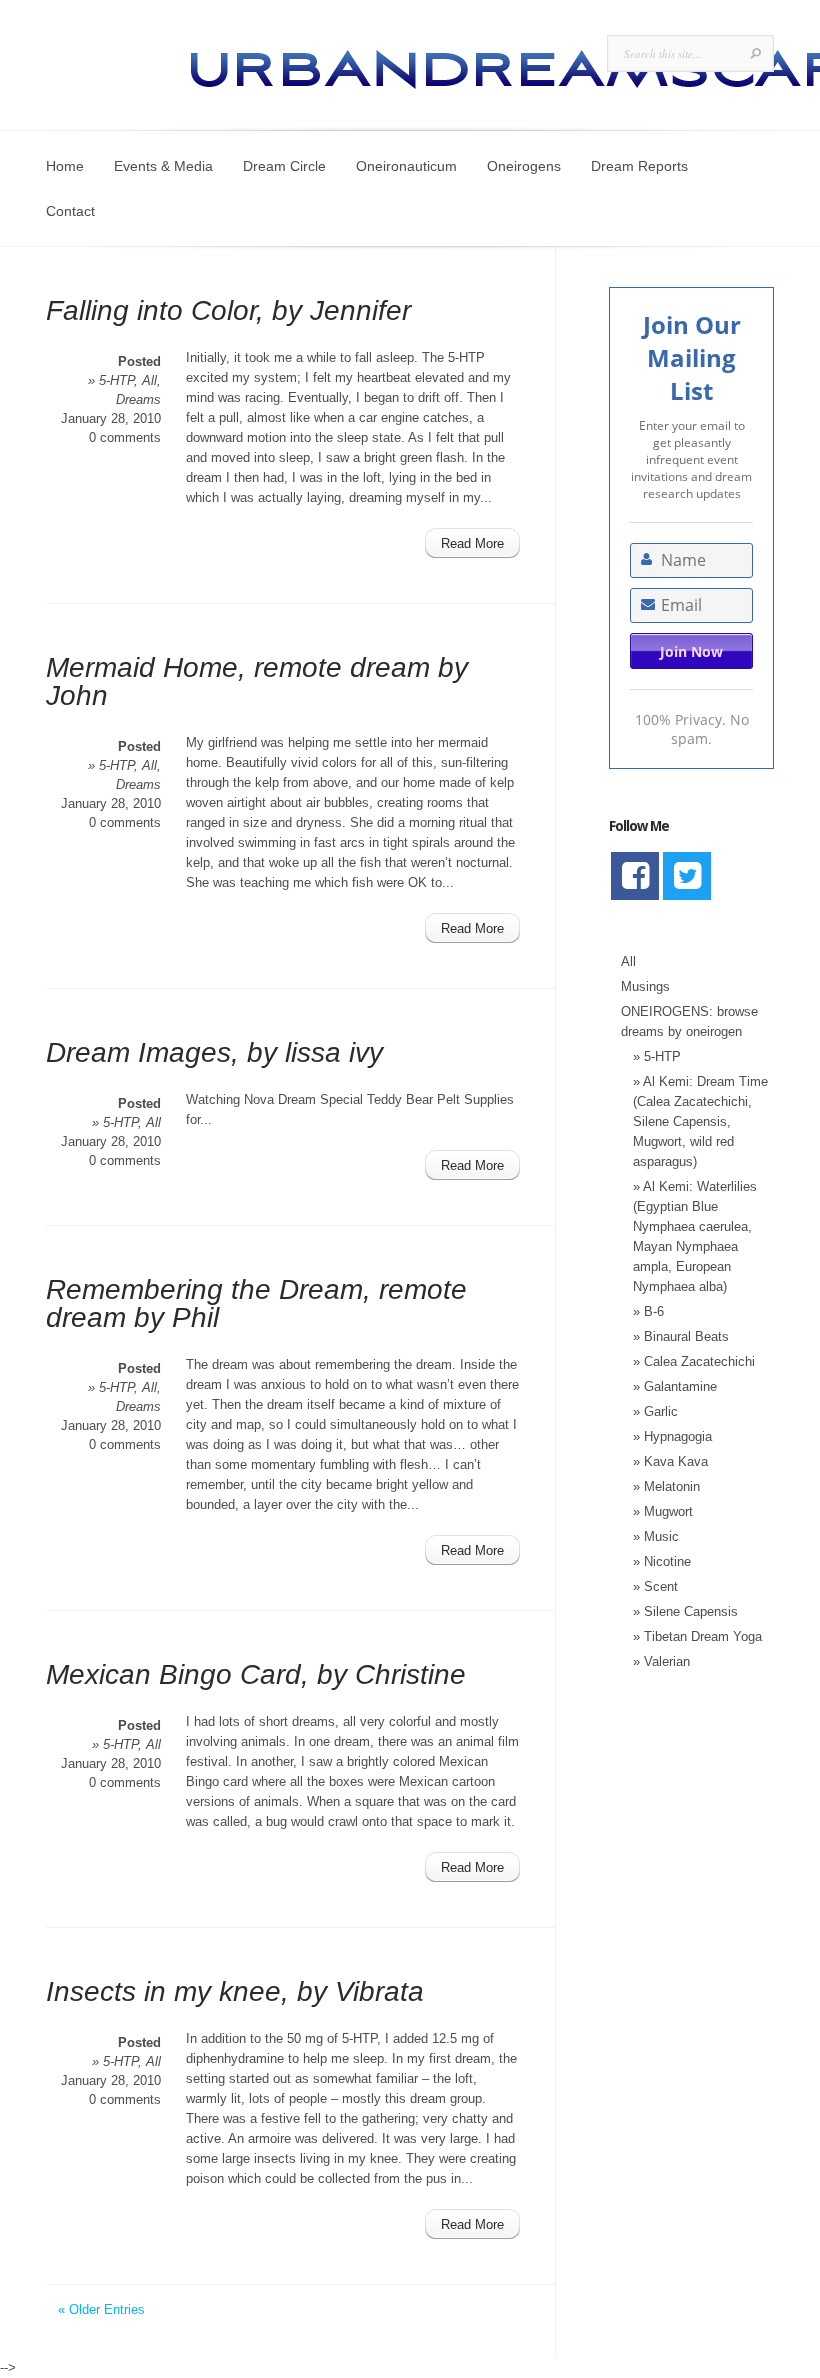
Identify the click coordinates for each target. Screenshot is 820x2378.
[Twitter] (687, 876)
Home (65, 166)
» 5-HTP (111, 380)
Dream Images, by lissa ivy (214, 1052)
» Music (656, 1536)
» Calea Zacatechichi (694, 1361)
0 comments (125, 437)
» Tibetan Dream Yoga (697, 1636)
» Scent (655, 1586)
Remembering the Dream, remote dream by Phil (256, 1303)
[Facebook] (635, 876)
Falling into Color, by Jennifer (228, 310)
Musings (645, 986)
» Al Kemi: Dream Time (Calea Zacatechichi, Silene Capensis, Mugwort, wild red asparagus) (700, 1121)
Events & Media (163, 166)
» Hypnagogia (672, 1436)
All (149, 380)
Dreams (138, 399)
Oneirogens (524, 166)
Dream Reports (639, 166)
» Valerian (661, 1661)
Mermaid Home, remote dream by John (257, 681)
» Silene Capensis (685, 1611)
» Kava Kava (670, 1461)
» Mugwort (663, 1511)
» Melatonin (666, 1486)
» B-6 (648, 1311)
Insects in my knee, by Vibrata (235, 1991)
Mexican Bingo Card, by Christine (256, 1674)
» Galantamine (675, 1386)
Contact (70, 211)
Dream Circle (284, 166)
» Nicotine (662, 1561)
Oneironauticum (406, 166)
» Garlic (655, 1411)
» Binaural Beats (681, 1336)
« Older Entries (101, 2309)
